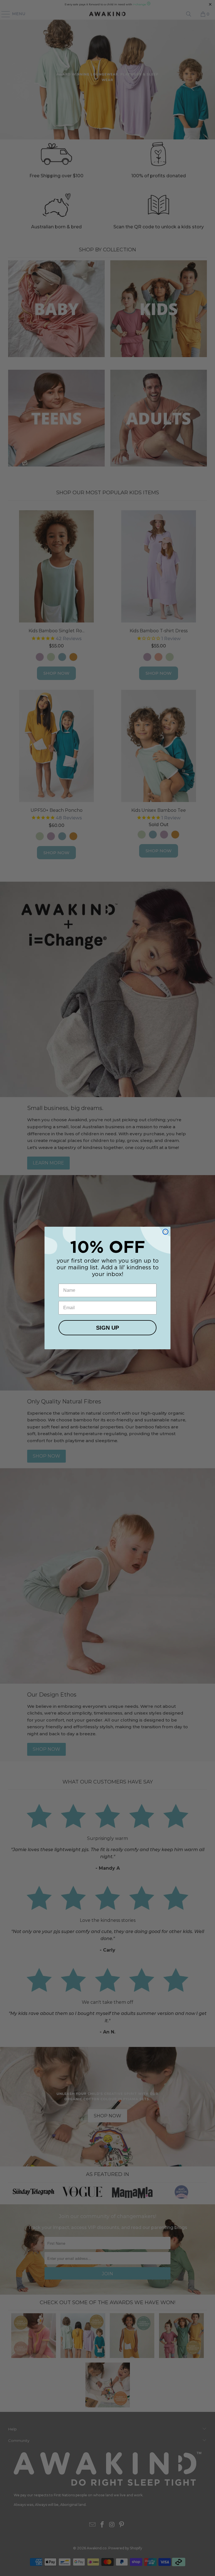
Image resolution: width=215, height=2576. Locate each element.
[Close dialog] (165, 1232)
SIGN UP (107, 1328)
